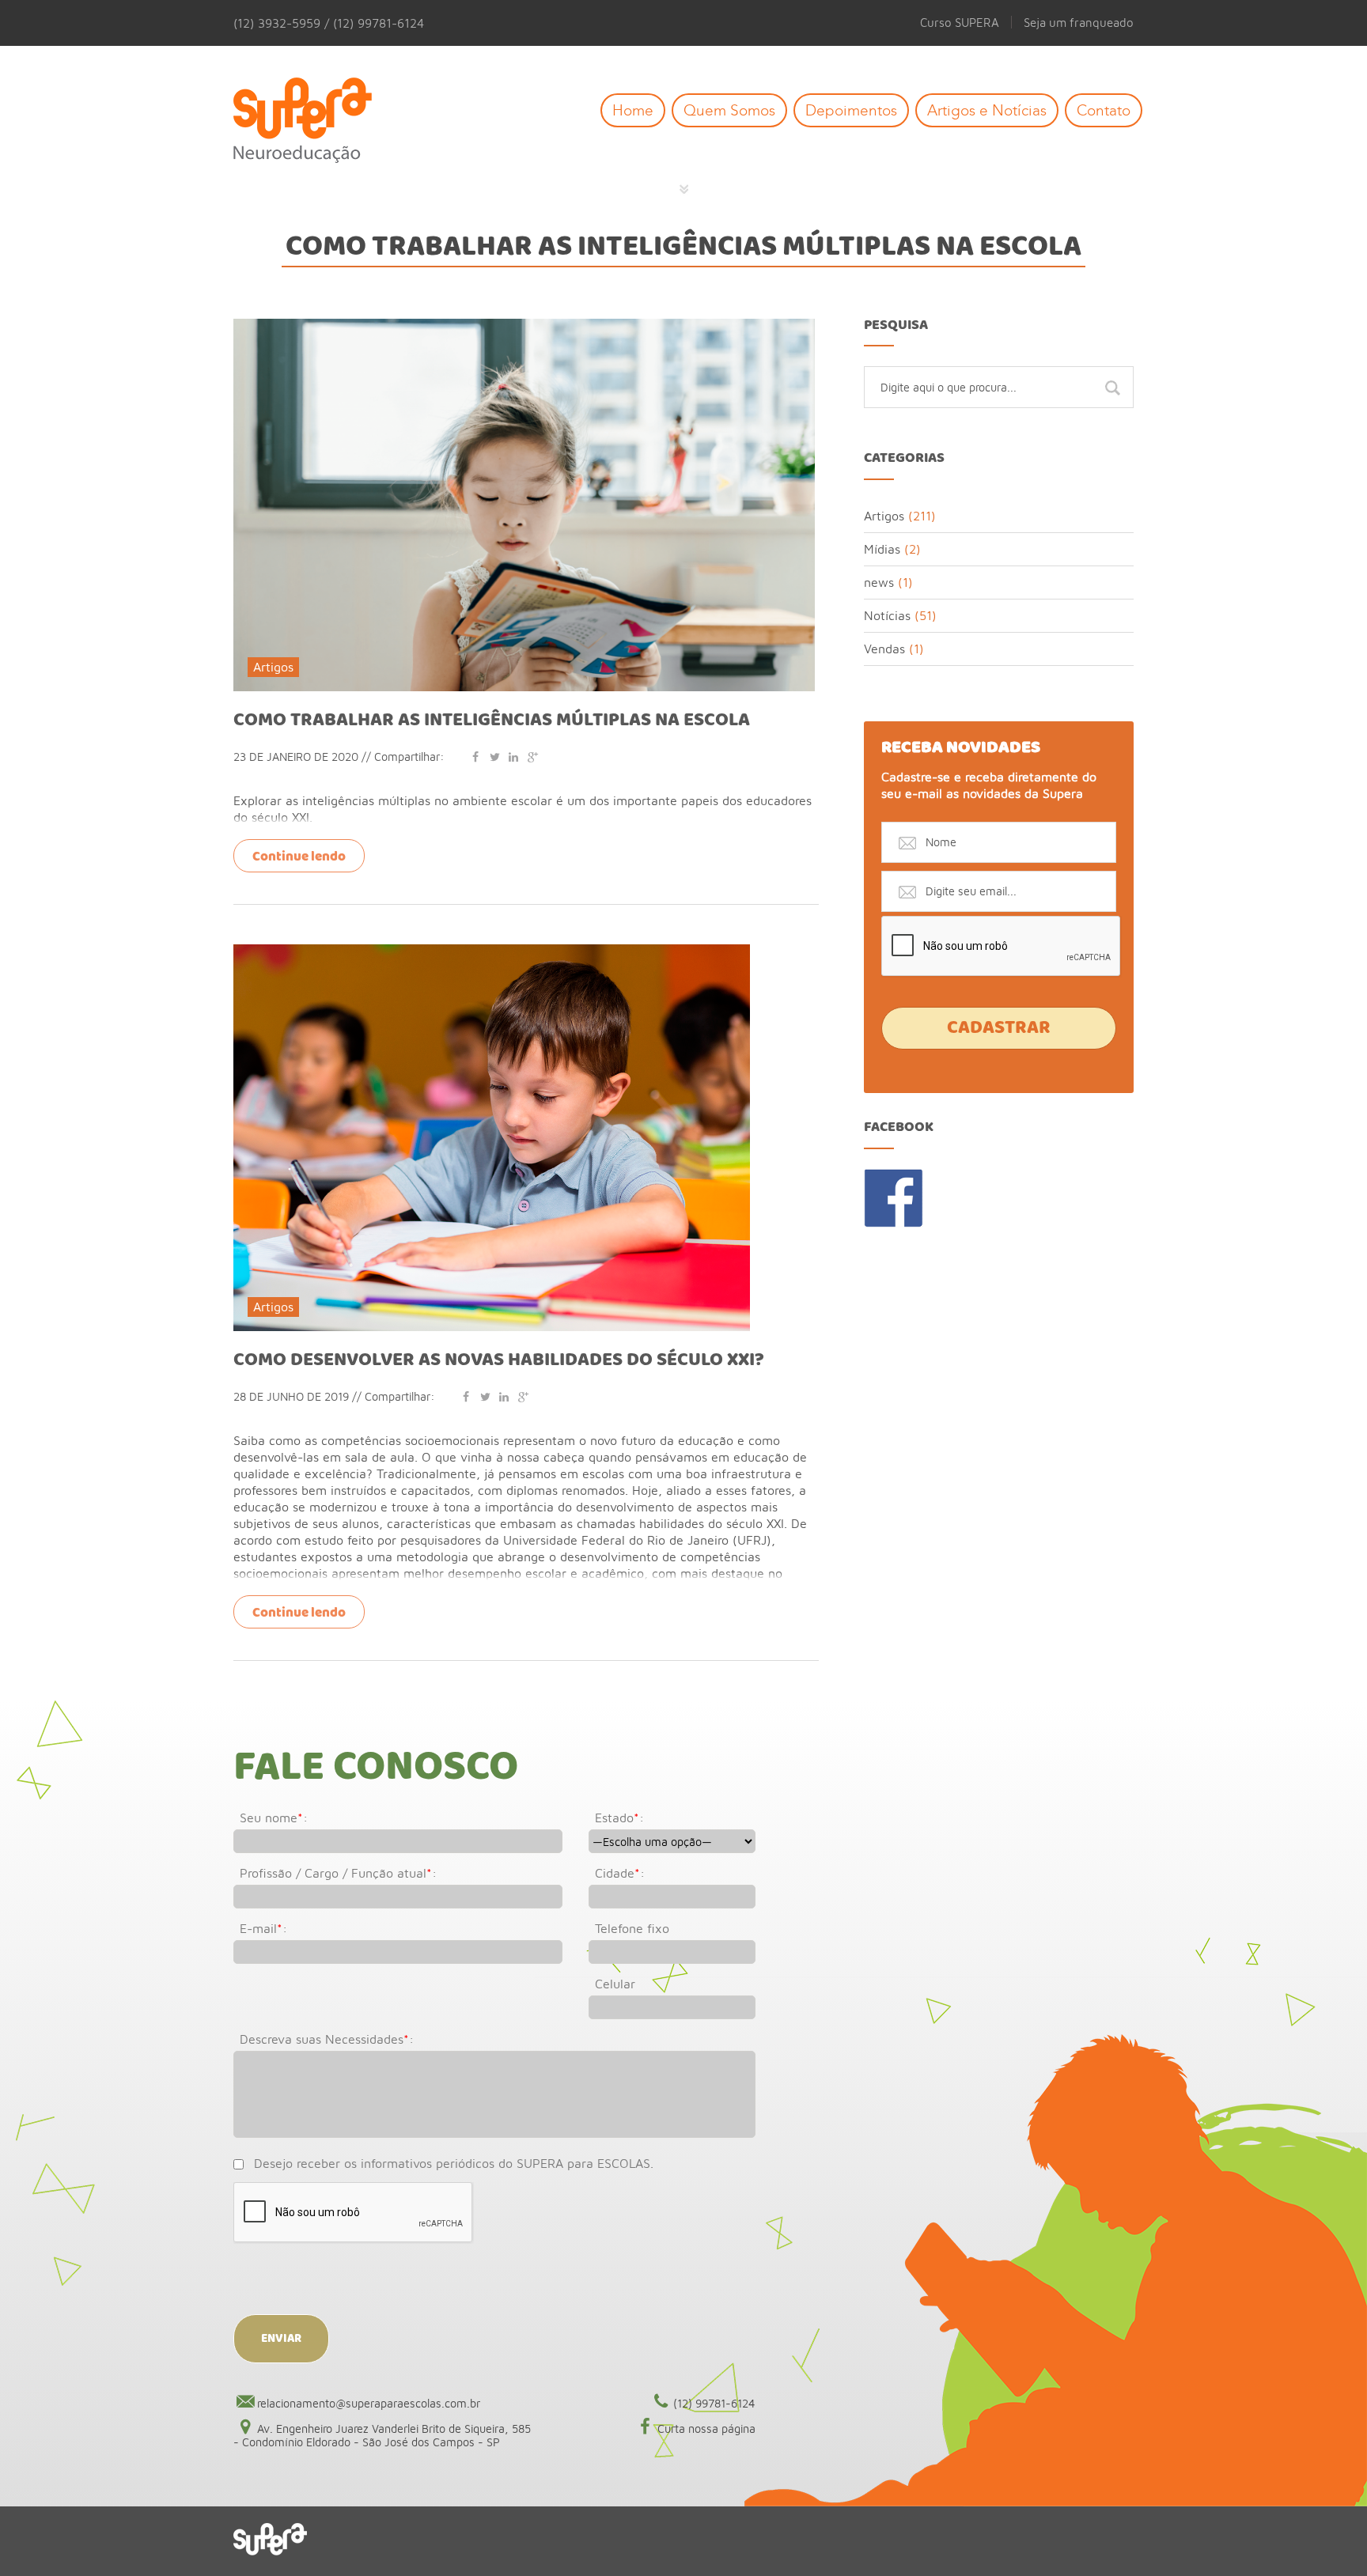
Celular (615, 1984)
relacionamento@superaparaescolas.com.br (369, 2403)
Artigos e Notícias (987, 110)
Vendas (884, 649)
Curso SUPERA (960, 22)
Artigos (273, 667)
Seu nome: (274, 1818)
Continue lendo (299, 857)
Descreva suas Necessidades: (327, 2039)
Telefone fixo (632, 1928)
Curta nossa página (706, 2428)
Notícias (887, 615)
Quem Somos (729, 110)
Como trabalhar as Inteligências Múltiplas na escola (492, 721)
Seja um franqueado (1079, 22)
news (879, 582)
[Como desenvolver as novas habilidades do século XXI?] (492, 951)
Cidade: (620, 1873)
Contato (1104, 110)
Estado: (619, 1818)
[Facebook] (475, 757)
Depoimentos (851, 110)
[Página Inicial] (314, 121)
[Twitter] (494, 757)
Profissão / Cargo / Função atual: (338, 1873)
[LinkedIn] (513, 757)
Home (633, 110)
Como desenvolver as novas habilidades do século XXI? (499, 1360)
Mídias (882, 549)
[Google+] (532, 757)
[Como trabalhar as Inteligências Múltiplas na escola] (524, 326)
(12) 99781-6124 (714, 2403)
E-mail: (263, 1928)
